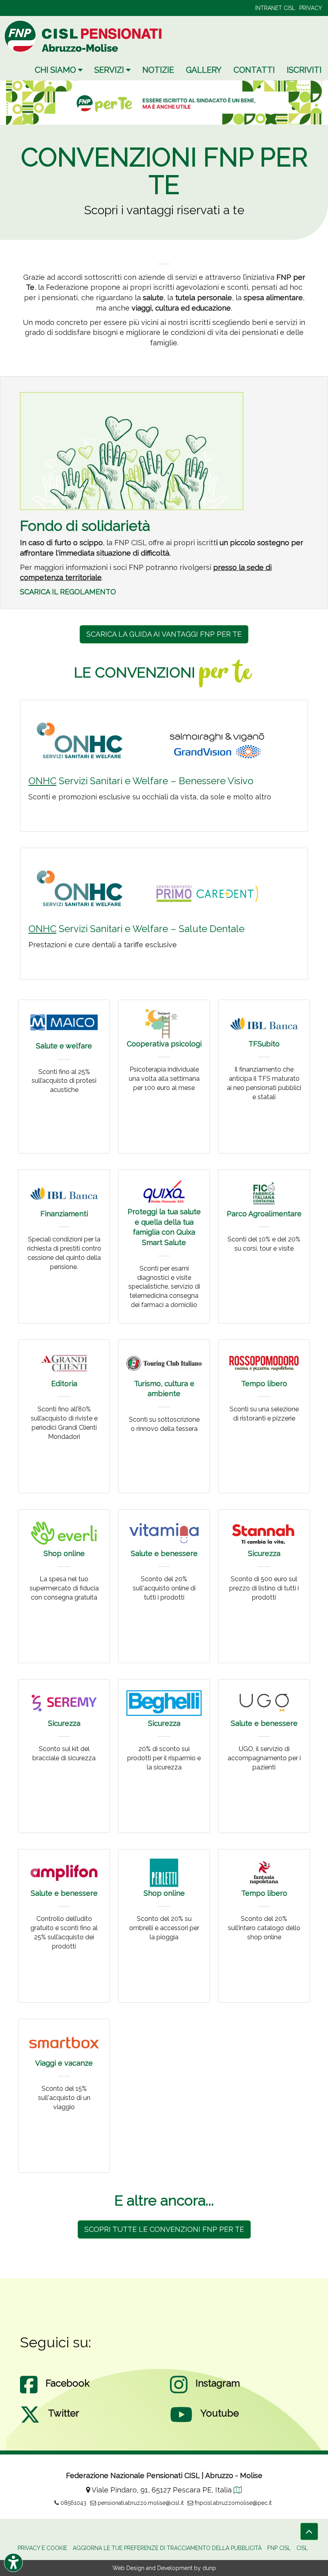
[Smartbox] (64, 2043)
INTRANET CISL (275, 8)
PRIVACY (311, 8)
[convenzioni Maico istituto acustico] (64, 1022)
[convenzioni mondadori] (64, 1363)
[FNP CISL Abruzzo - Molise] (84, 36)
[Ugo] (264, 1703)
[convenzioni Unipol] (164, 1192)
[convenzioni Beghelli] (164, 1703)
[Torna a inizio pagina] (309, 2531)
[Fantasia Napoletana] (264, 1873)
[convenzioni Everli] (64, 1533)
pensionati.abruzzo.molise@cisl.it (140, 2503)
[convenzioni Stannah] (264, 1533)
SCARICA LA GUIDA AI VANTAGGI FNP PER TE (164, 634)
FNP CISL (279, 2548)
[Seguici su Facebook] (29, 2393)
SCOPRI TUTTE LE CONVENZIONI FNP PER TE (164, 2229)
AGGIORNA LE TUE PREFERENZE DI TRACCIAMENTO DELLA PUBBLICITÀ (167, 2548)
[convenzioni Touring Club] (164, 1363)
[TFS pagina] (264, 1023)
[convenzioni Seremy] (64, 1703)
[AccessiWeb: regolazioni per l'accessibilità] (13, 2563)
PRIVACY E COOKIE (42, 2548)
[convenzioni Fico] (264, 1193)
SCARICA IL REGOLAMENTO (68, 592)
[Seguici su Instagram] (179, 2393)
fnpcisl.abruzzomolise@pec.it (232, 2503)
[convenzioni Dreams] (164, 1023)
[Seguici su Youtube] (181, 2423)
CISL (302, 2548)
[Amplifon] (64, 1873)
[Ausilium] (164, 1873)
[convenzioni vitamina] (164, 1533)
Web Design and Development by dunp (164, 2568)
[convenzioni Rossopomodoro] (264, 1363)
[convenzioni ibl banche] (64, 1193)
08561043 (73, 2503)
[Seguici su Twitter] (30, 2423)
